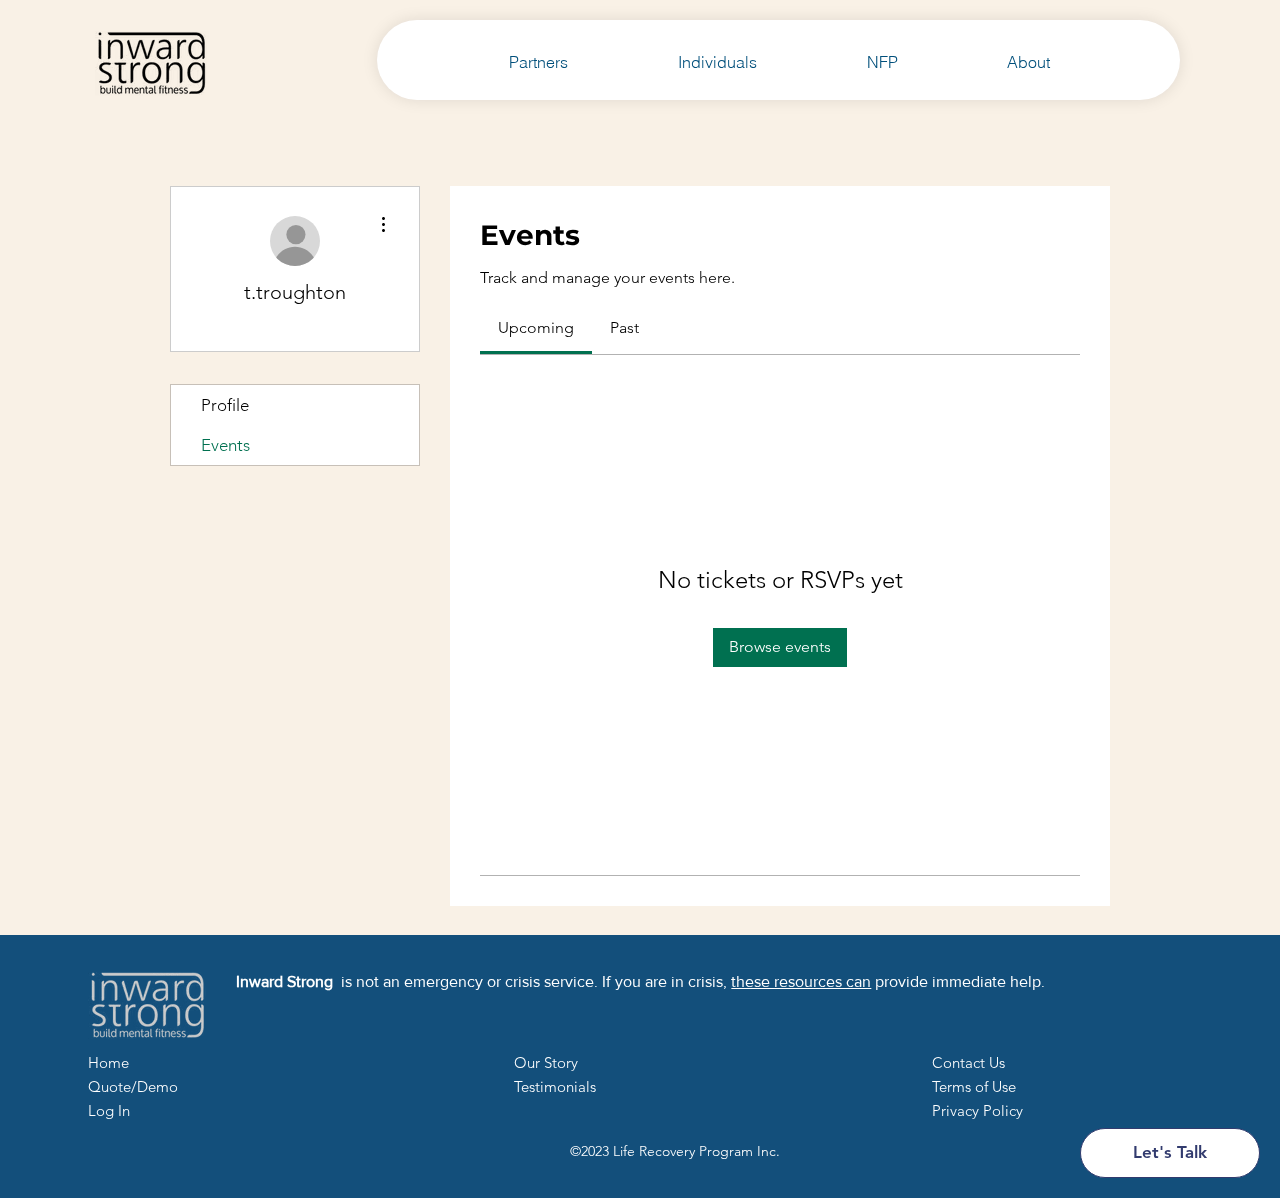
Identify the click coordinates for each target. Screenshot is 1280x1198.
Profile (225, 405)
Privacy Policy (977, 1110)
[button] (968, 1062)
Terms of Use (974, 1086)
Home (108, 1062)
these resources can (801, 981)
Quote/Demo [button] (133, 1086)
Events (225, 445)
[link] (536, 327)
